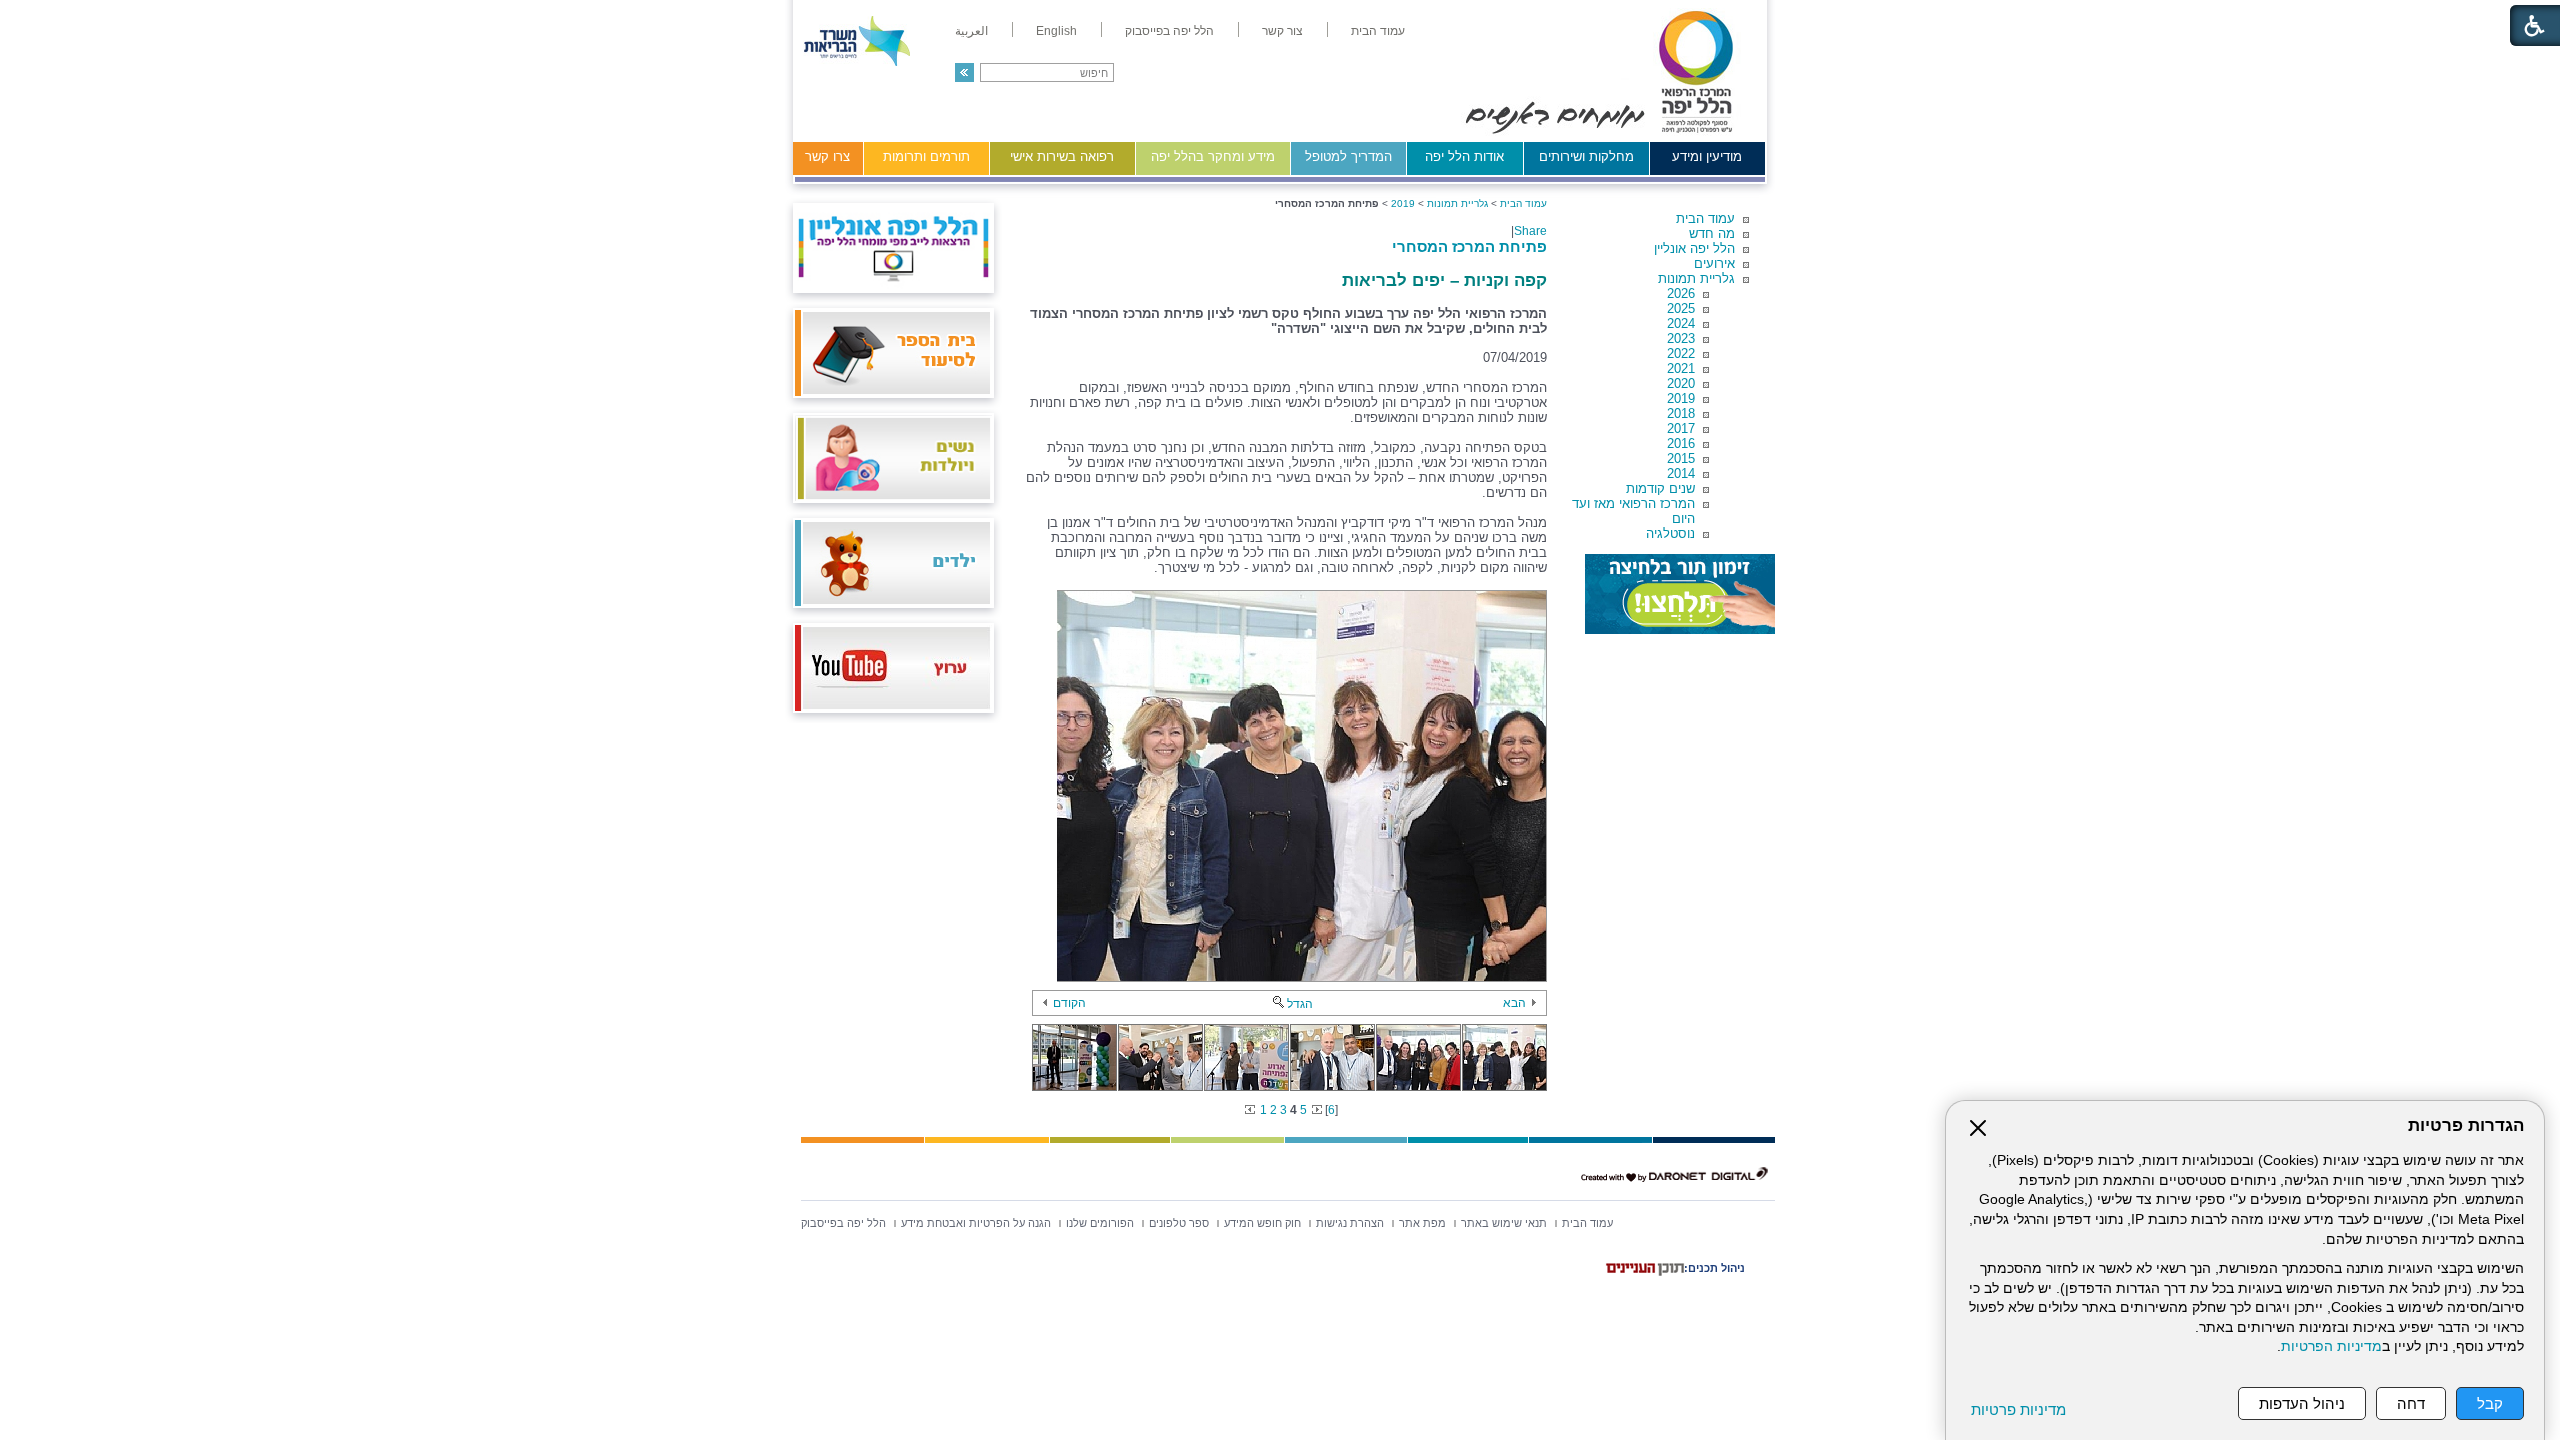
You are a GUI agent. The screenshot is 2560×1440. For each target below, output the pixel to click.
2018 (1681, 413)
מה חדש (1712, 233)
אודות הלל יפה (1464, 156)
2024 (1681, 323)
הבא (1514, 1003)
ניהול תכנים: (1714, 1268)
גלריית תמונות (1696, 278)
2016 (1681, 443)
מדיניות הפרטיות (2331, 1346)
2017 (1681, 428)
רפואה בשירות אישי (1062, 156)
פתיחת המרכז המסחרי (1469, 246)
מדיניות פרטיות (2018, 1409)
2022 (1681, 353)
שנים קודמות (1660, 488)
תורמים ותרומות (926, 156)
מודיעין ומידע (1707, 156)
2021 (1681, 368)
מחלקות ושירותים (1586, 156)
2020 (1681, 383)
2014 (1681, 473)
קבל (2490, 1403)
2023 (1681, 338)
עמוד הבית (1705, 218)
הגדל (1300, 1004)
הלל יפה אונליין (1694, 248)
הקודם (1069, 1003)
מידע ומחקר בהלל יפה (1213, 156)
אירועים (1714, 263)
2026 (1681, 293)
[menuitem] (1378, 31)
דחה (2411, 1403)
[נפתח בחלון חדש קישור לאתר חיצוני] (1680, 594)
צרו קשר (827, 156)
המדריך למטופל (1348, 156)
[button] (964, 72)
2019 (1681, 398)
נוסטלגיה (1670, 533)
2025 (1681, 308)
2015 (1681, 458)
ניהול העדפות (2302, 1403)
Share (1530, 231)
